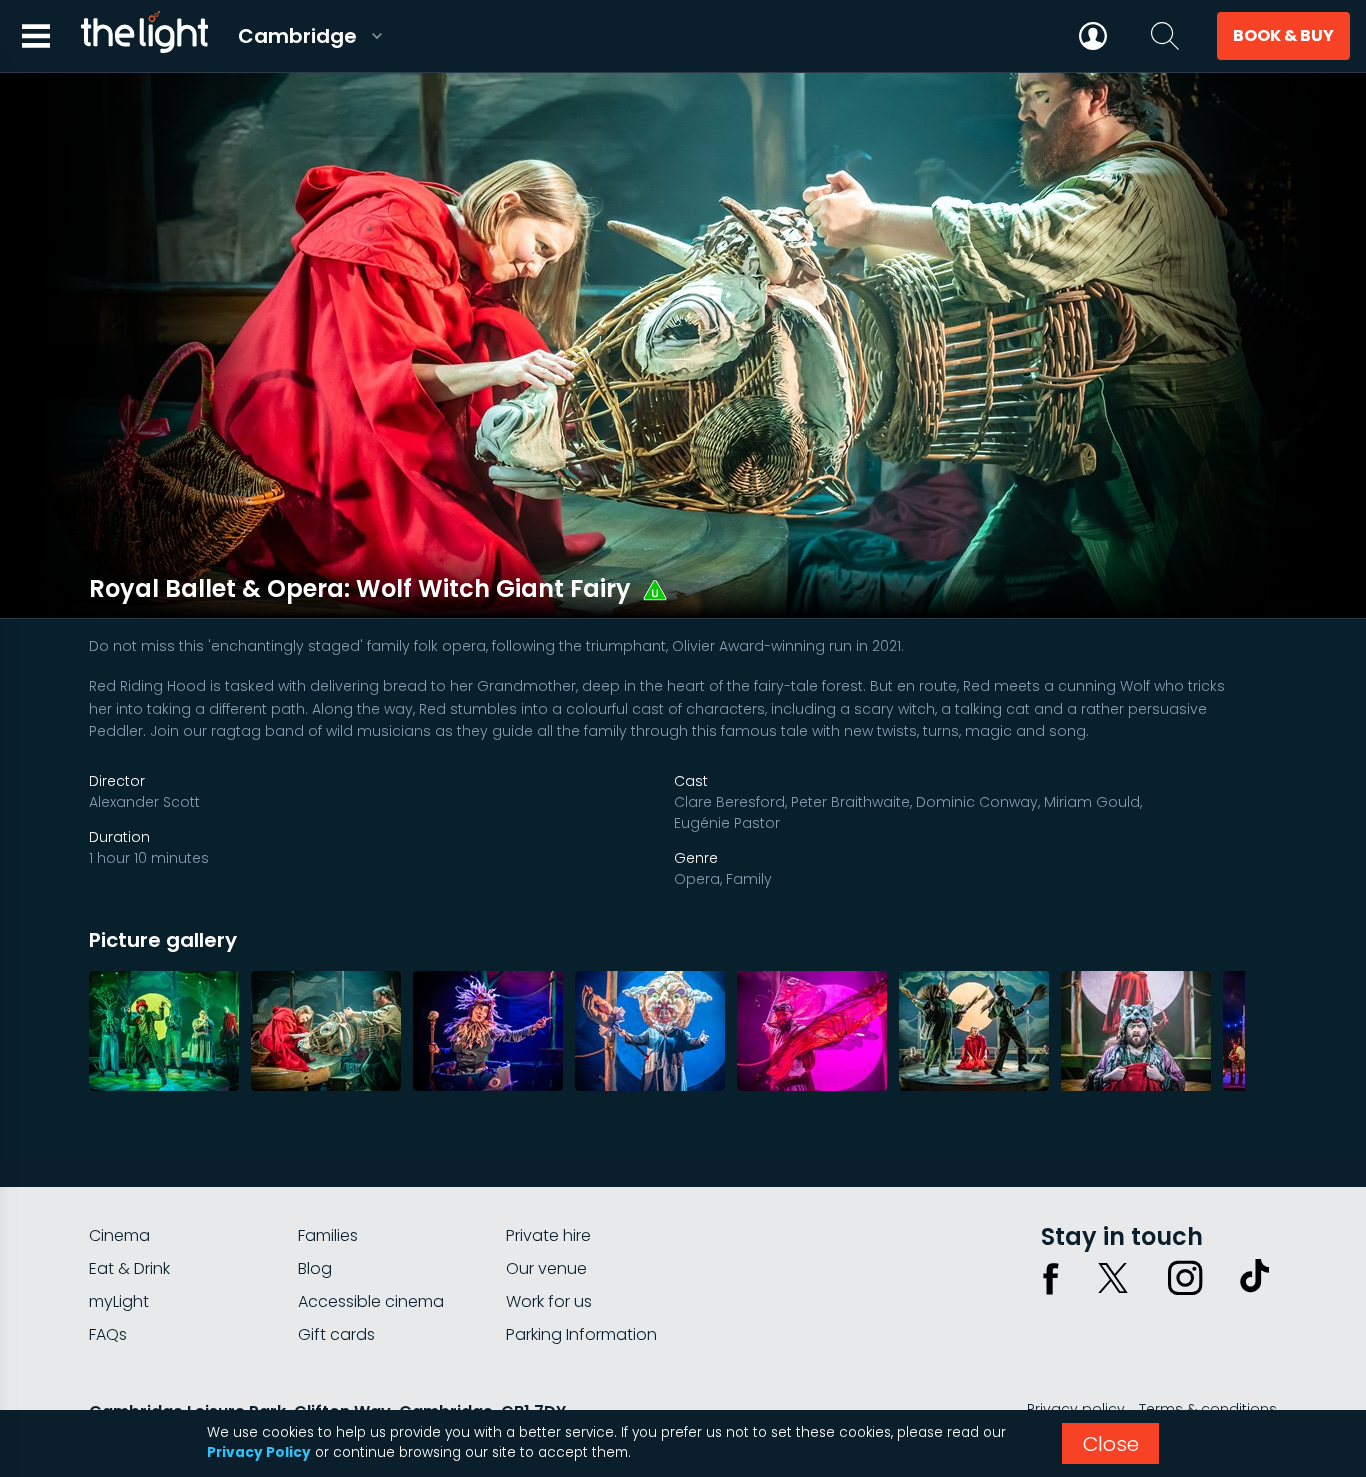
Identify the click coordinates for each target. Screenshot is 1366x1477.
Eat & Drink (129, 1268)
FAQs (108, 1334)
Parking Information (581, 1334)
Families (328, 1235)
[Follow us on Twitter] (1113, 1278)
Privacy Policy (259, 1452)
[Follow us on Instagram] (1185, 1278)
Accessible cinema (371, 1301)
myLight (119, 1301)
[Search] (1165, 36)
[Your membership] (1093, 36)
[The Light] (144, 36)
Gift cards (336, 1334)
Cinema (119, 1235)
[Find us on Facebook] (1051, 1278)
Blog (315, 1268)
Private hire (548, 1235)
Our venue (546, 1268)
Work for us (549, 1301)
